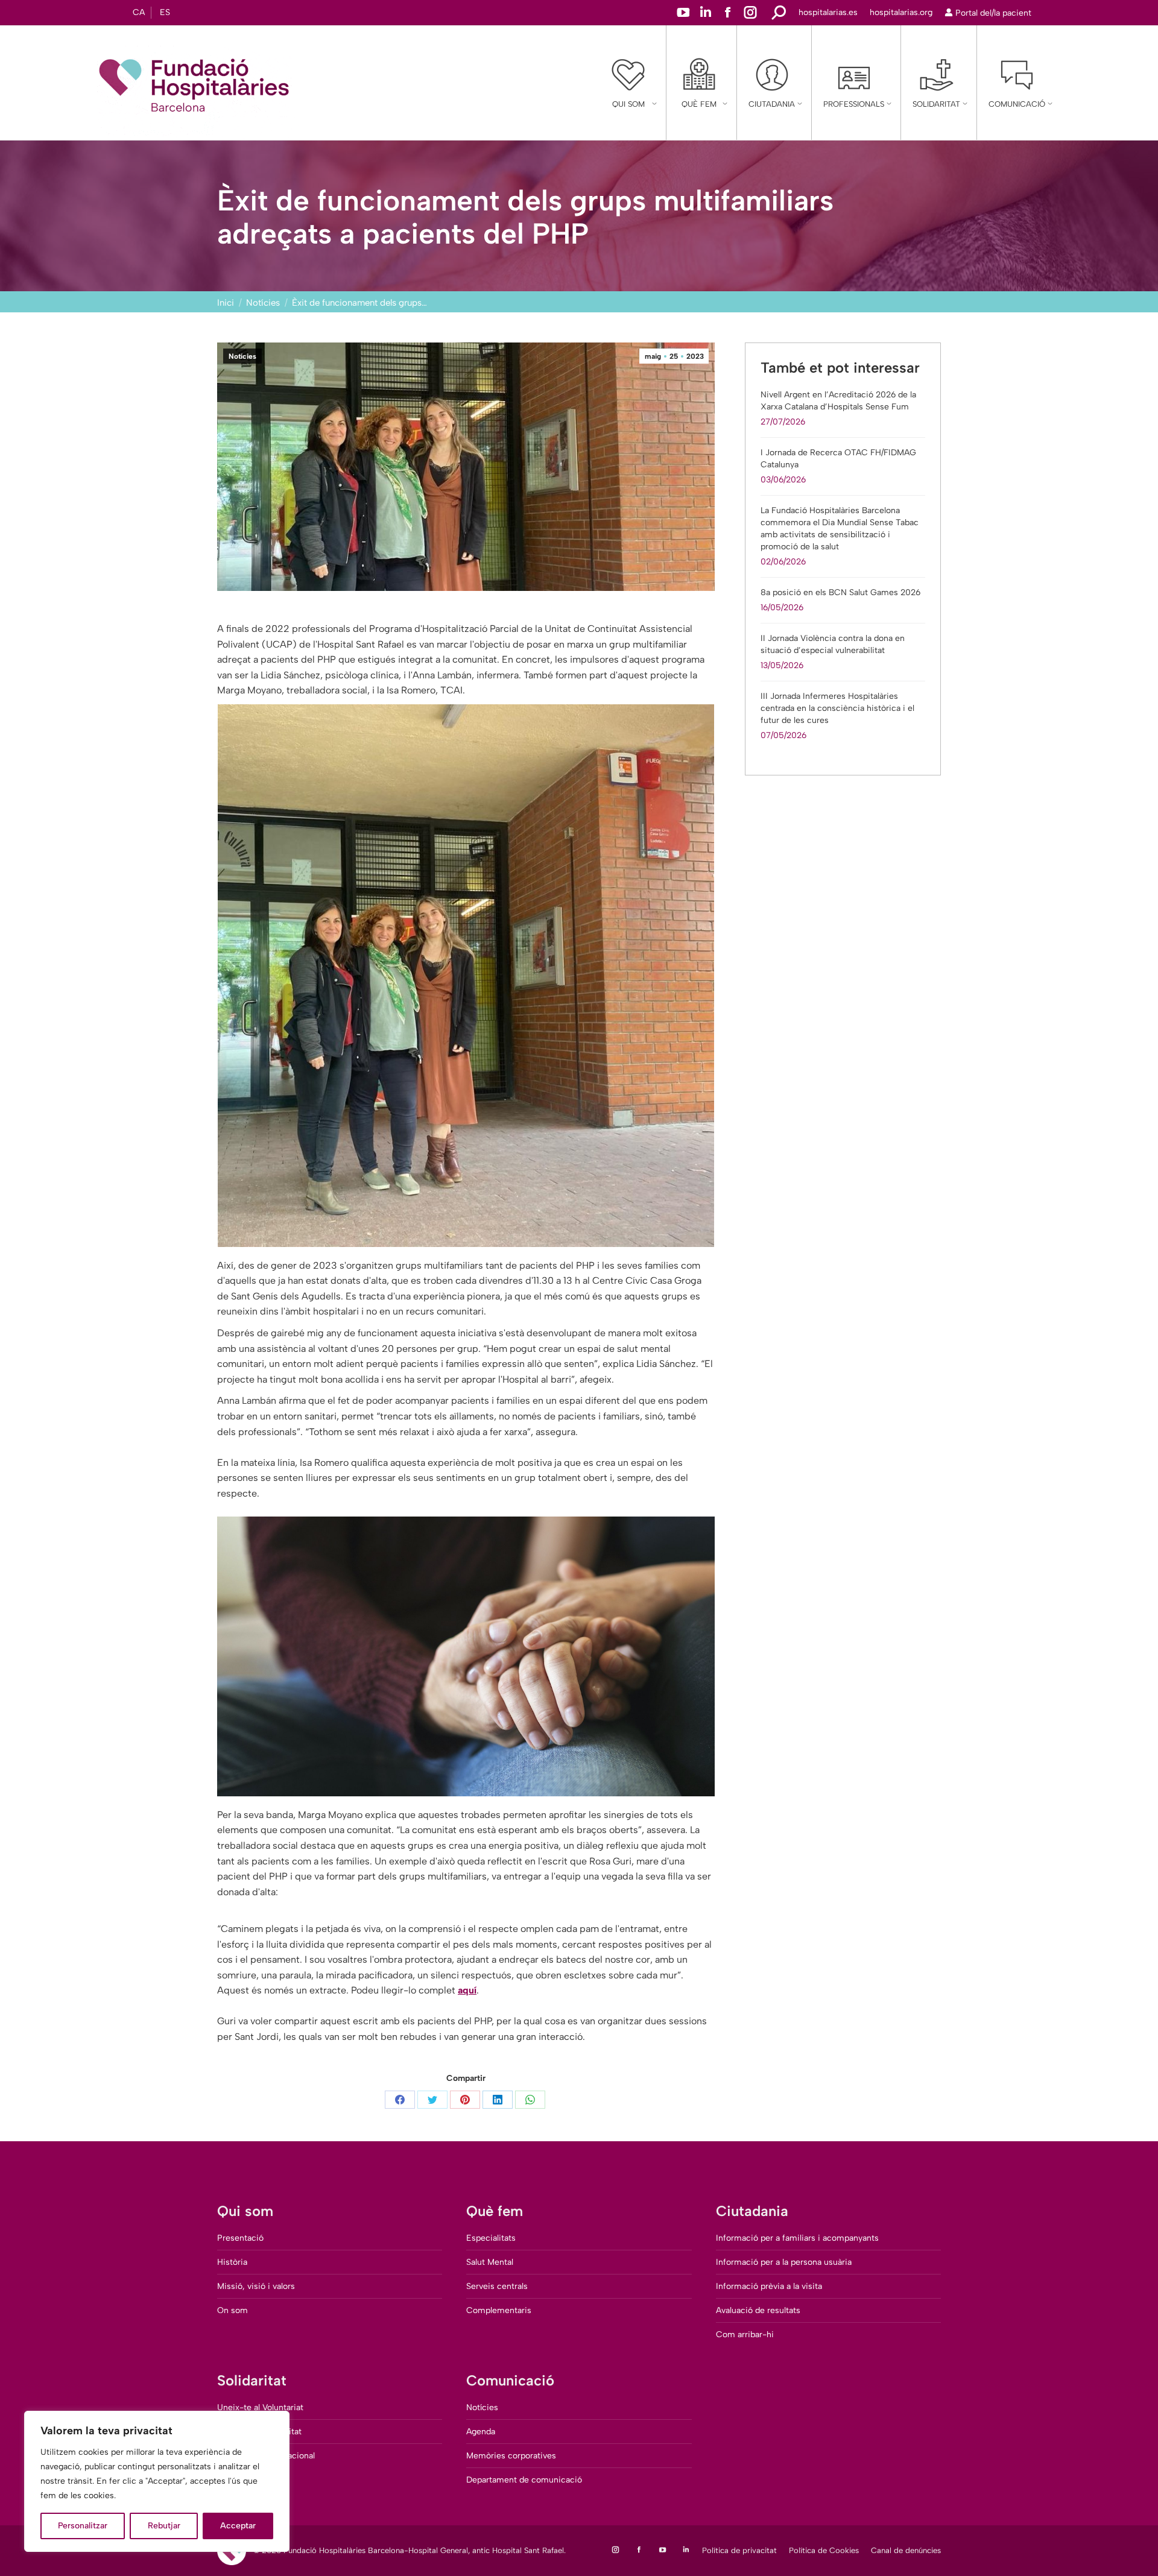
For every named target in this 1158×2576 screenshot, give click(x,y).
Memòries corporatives (511, 2456)
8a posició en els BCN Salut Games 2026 (840, 592)
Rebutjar (164, 2526)
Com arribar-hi (745, 2334)
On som (233, 2310)
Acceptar (238, 2526)
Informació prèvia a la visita (769, 2286)
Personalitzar (83, 2526)
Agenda (481, 2432)
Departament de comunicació (524, 2480)
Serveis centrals (497, 2286)
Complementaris (499, 2310)
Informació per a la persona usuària (784, 2262)
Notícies (242, 356)
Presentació (240, 2238)
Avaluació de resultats (758, 2310)
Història (232, 2262)
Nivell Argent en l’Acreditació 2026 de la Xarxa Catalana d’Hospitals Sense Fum (838, 401)
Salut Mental (490, 2262)
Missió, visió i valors (256, 2286)
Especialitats (491, 2238)
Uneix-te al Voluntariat (260, 2407)
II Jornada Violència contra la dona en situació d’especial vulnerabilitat (833, 644)
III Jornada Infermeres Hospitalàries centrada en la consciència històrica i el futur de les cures (837, 708)
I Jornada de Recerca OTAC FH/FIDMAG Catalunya (838, 459)
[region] (157, 2481)
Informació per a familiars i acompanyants (797, 2238)
